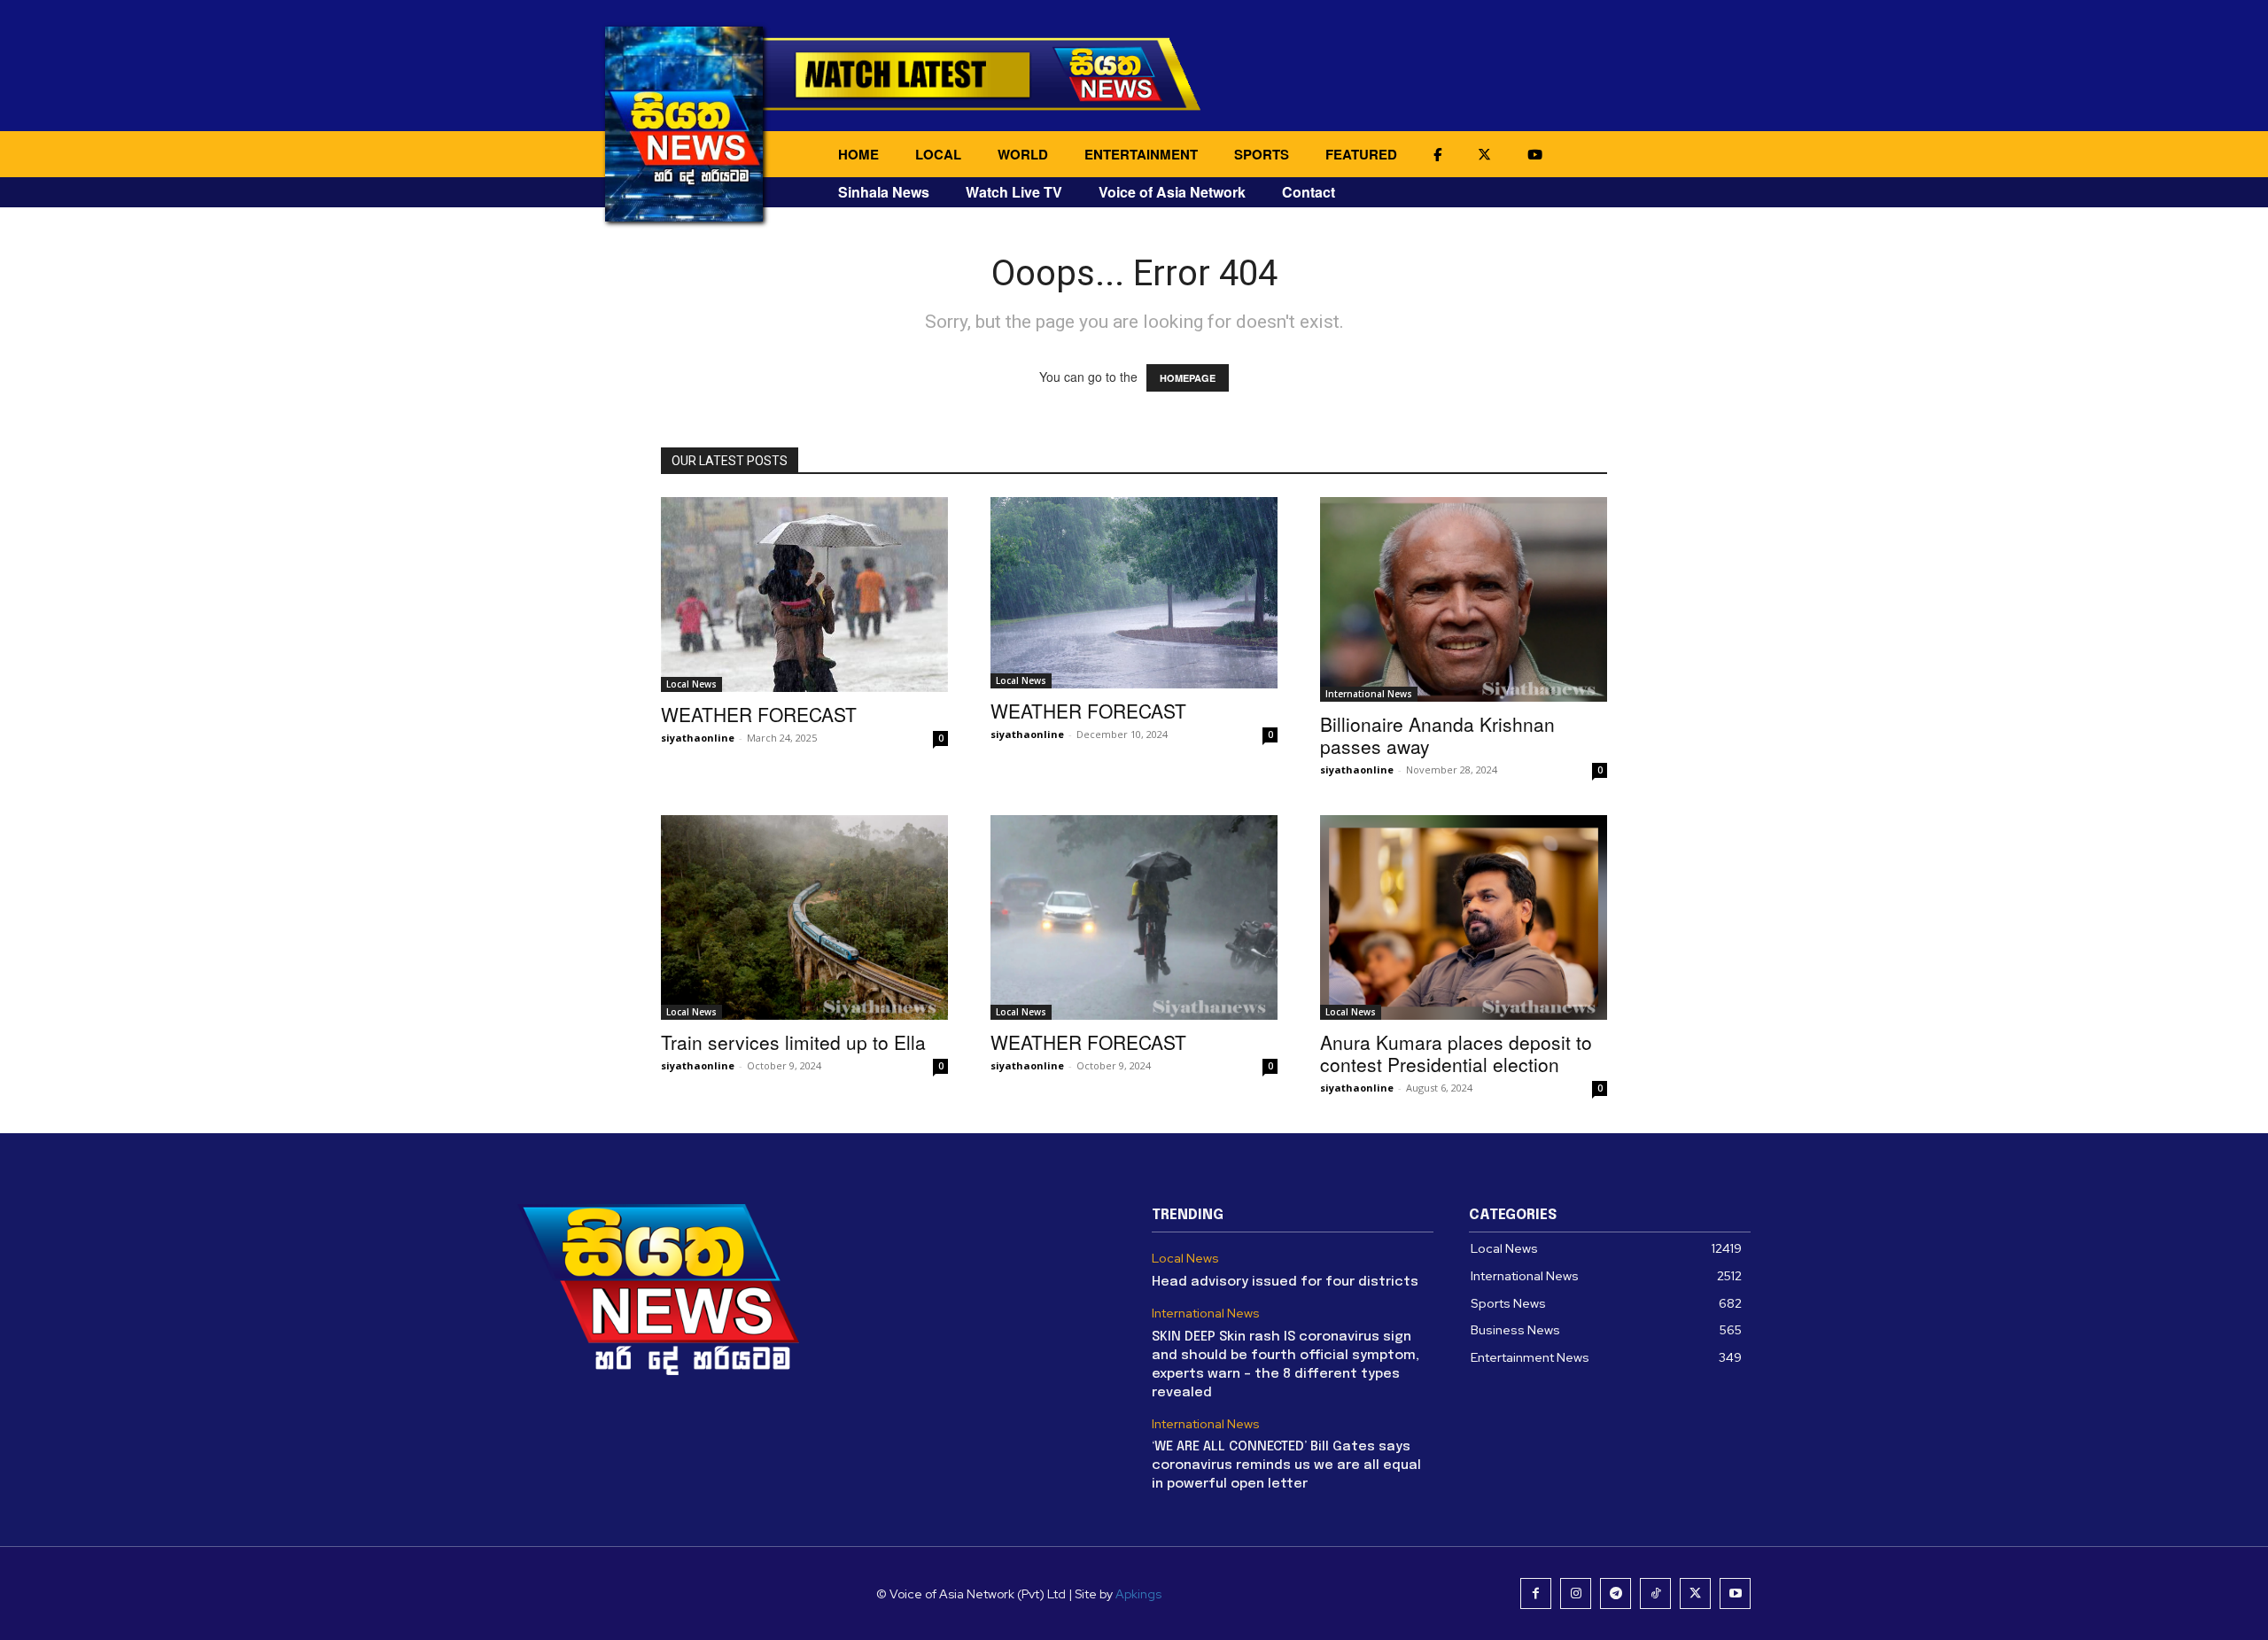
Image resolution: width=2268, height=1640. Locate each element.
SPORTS (1262, 154)
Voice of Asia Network (1172, 192)
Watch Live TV (1014, 192)
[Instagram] (1576, 1593)
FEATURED (1361, 154)
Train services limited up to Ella (793, 1042)
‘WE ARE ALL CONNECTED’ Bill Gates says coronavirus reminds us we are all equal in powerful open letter (1286, 1465)
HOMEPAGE (1188, 378)
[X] (1695, 1593)
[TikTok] (1655, 1593)
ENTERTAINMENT (1141, 154)
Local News (691, 684)
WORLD (1023, 154)
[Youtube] (1735, 1593)
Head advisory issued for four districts (1285, 1282)
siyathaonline (698, 738)
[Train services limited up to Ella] (804, 917)
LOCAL (938, 154)
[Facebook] (1536, 1593)
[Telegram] (1616, 1593)
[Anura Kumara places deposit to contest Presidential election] (1464, 917)
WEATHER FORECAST (759, 714)
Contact (1309, 192)
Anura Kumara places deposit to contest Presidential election (1456, 1053)
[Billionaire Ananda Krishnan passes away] (1464, 599)
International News (1369, 694)
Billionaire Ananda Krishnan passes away (1437, 735)
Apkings (1138, 1594)
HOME (858, 154)
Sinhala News (884, 192)
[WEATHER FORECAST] (804, 595)
